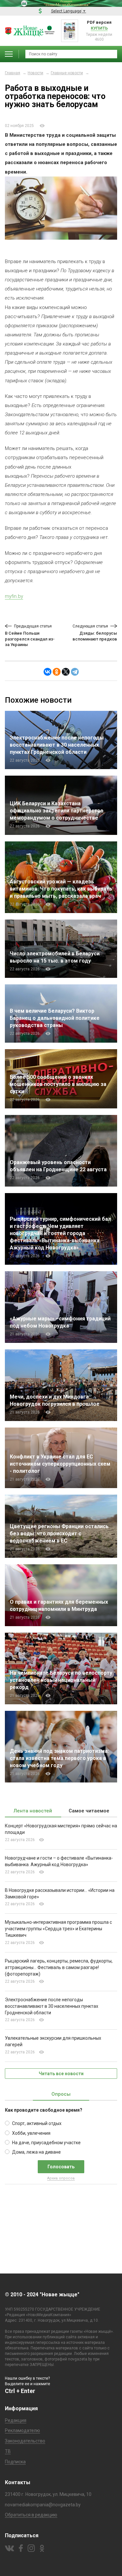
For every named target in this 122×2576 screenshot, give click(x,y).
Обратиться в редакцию (31, 2515)
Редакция (16, 2420)
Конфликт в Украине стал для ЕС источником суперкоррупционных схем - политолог (60, 1464)
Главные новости (67, 73)
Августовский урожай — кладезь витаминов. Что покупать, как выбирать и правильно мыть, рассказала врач (61, 889)
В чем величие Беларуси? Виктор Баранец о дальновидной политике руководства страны (55, 1018)
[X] (66, 672)
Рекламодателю (22, 2430)
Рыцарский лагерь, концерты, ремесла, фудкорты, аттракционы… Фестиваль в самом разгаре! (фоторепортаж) (59, 1967)
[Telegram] (75, 672)
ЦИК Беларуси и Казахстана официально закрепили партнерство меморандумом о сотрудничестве (57, 811)
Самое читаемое (89, 1811)
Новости (35, 73)
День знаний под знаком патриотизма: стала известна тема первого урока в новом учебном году (59, 1758)
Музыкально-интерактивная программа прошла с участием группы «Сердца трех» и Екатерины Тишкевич (58, 1929)
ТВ (8, 2451)
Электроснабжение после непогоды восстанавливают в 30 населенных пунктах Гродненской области (57, 745)
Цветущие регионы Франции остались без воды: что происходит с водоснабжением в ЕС (59, 1534)
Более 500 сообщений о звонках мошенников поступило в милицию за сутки (58, 1084)
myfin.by (14, 596)
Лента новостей (33, 1811)
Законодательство (25, 2441)
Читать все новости (61, 2074)
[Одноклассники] (57, 672)
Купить (99, 28)
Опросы (61, 2094)
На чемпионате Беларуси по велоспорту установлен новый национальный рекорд (61, 1680)
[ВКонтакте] (47, 672)
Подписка (15, 2462)
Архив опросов (61, 2178)
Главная (13, 73)
